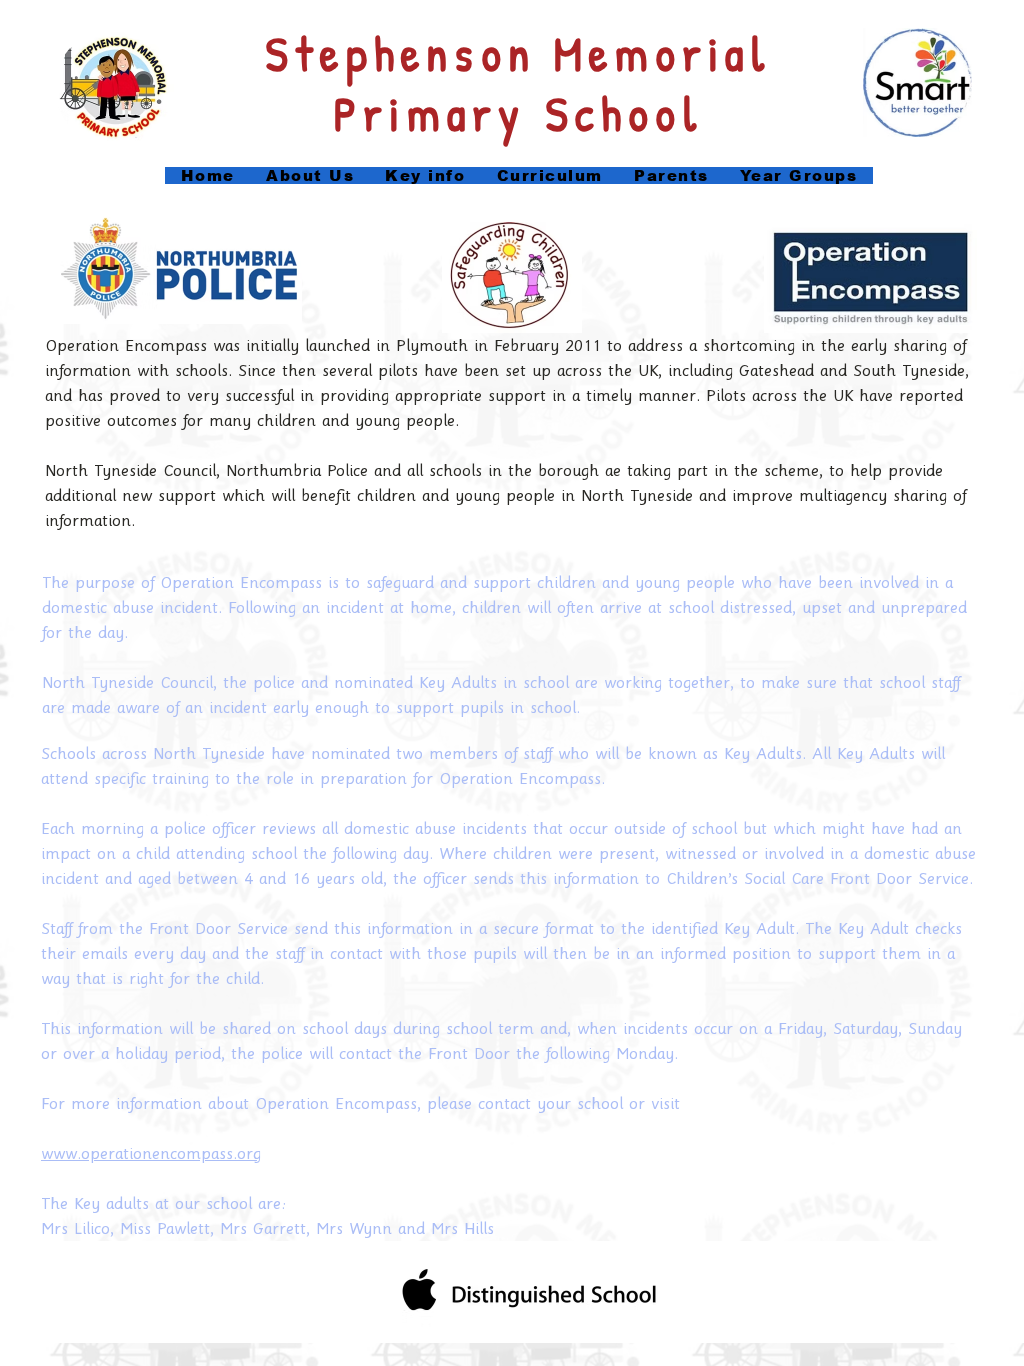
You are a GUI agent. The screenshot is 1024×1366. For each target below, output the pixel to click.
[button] (425, 175)
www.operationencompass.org (151, 1155)
